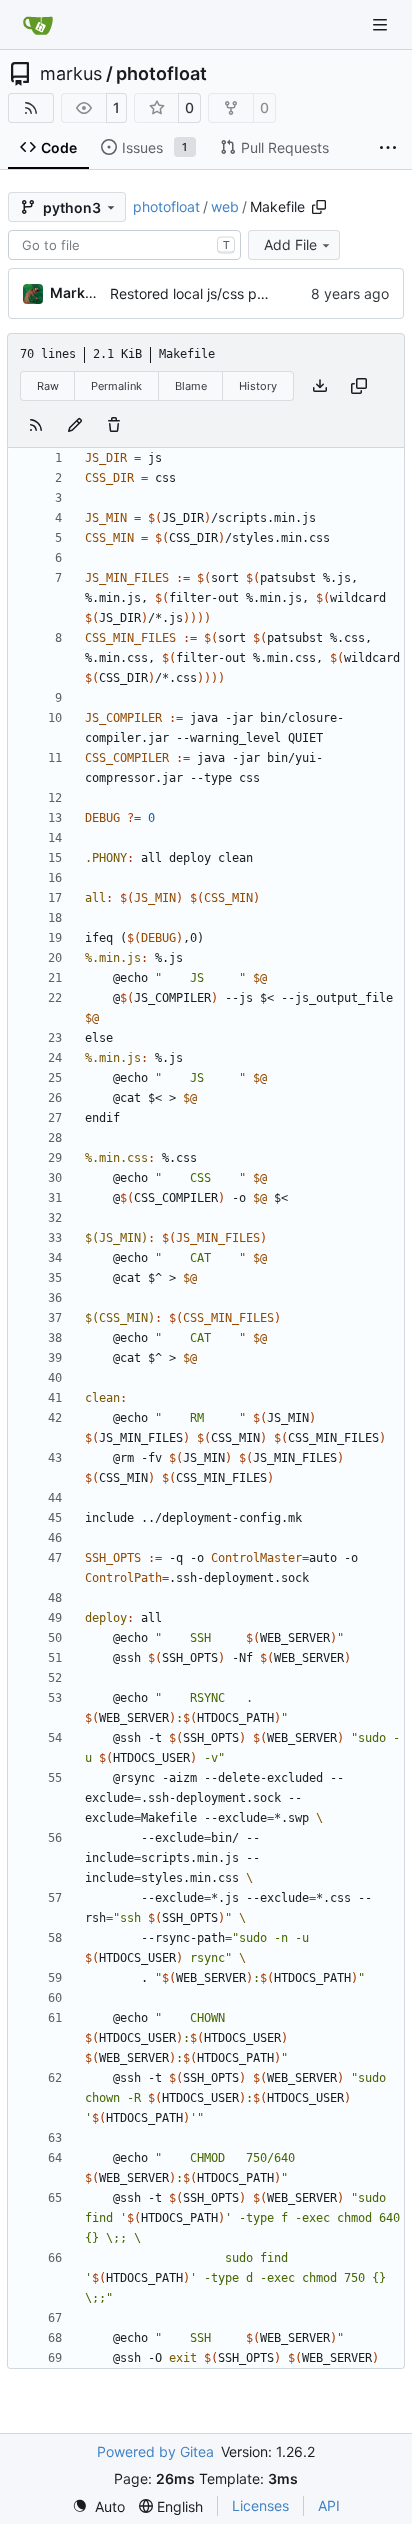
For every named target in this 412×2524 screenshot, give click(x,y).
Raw (48, 386)
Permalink (116, 386)
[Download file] (320, 386)
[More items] (388, 148)
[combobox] (124, 245)
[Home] (38, 25)
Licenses (260, 2505)
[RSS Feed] (31, 108)
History (258, 386)
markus (71, 74)
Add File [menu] (290, 244)
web (225, 206)
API (329, 2505)
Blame (191, 386)
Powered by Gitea (155, 2451)
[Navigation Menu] (382, 24)
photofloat (161, 74)
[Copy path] (319, 207)
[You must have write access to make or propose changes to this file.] (114, 425)
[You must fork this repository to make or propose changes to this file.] (75, 425)
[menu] (98, 2506)
